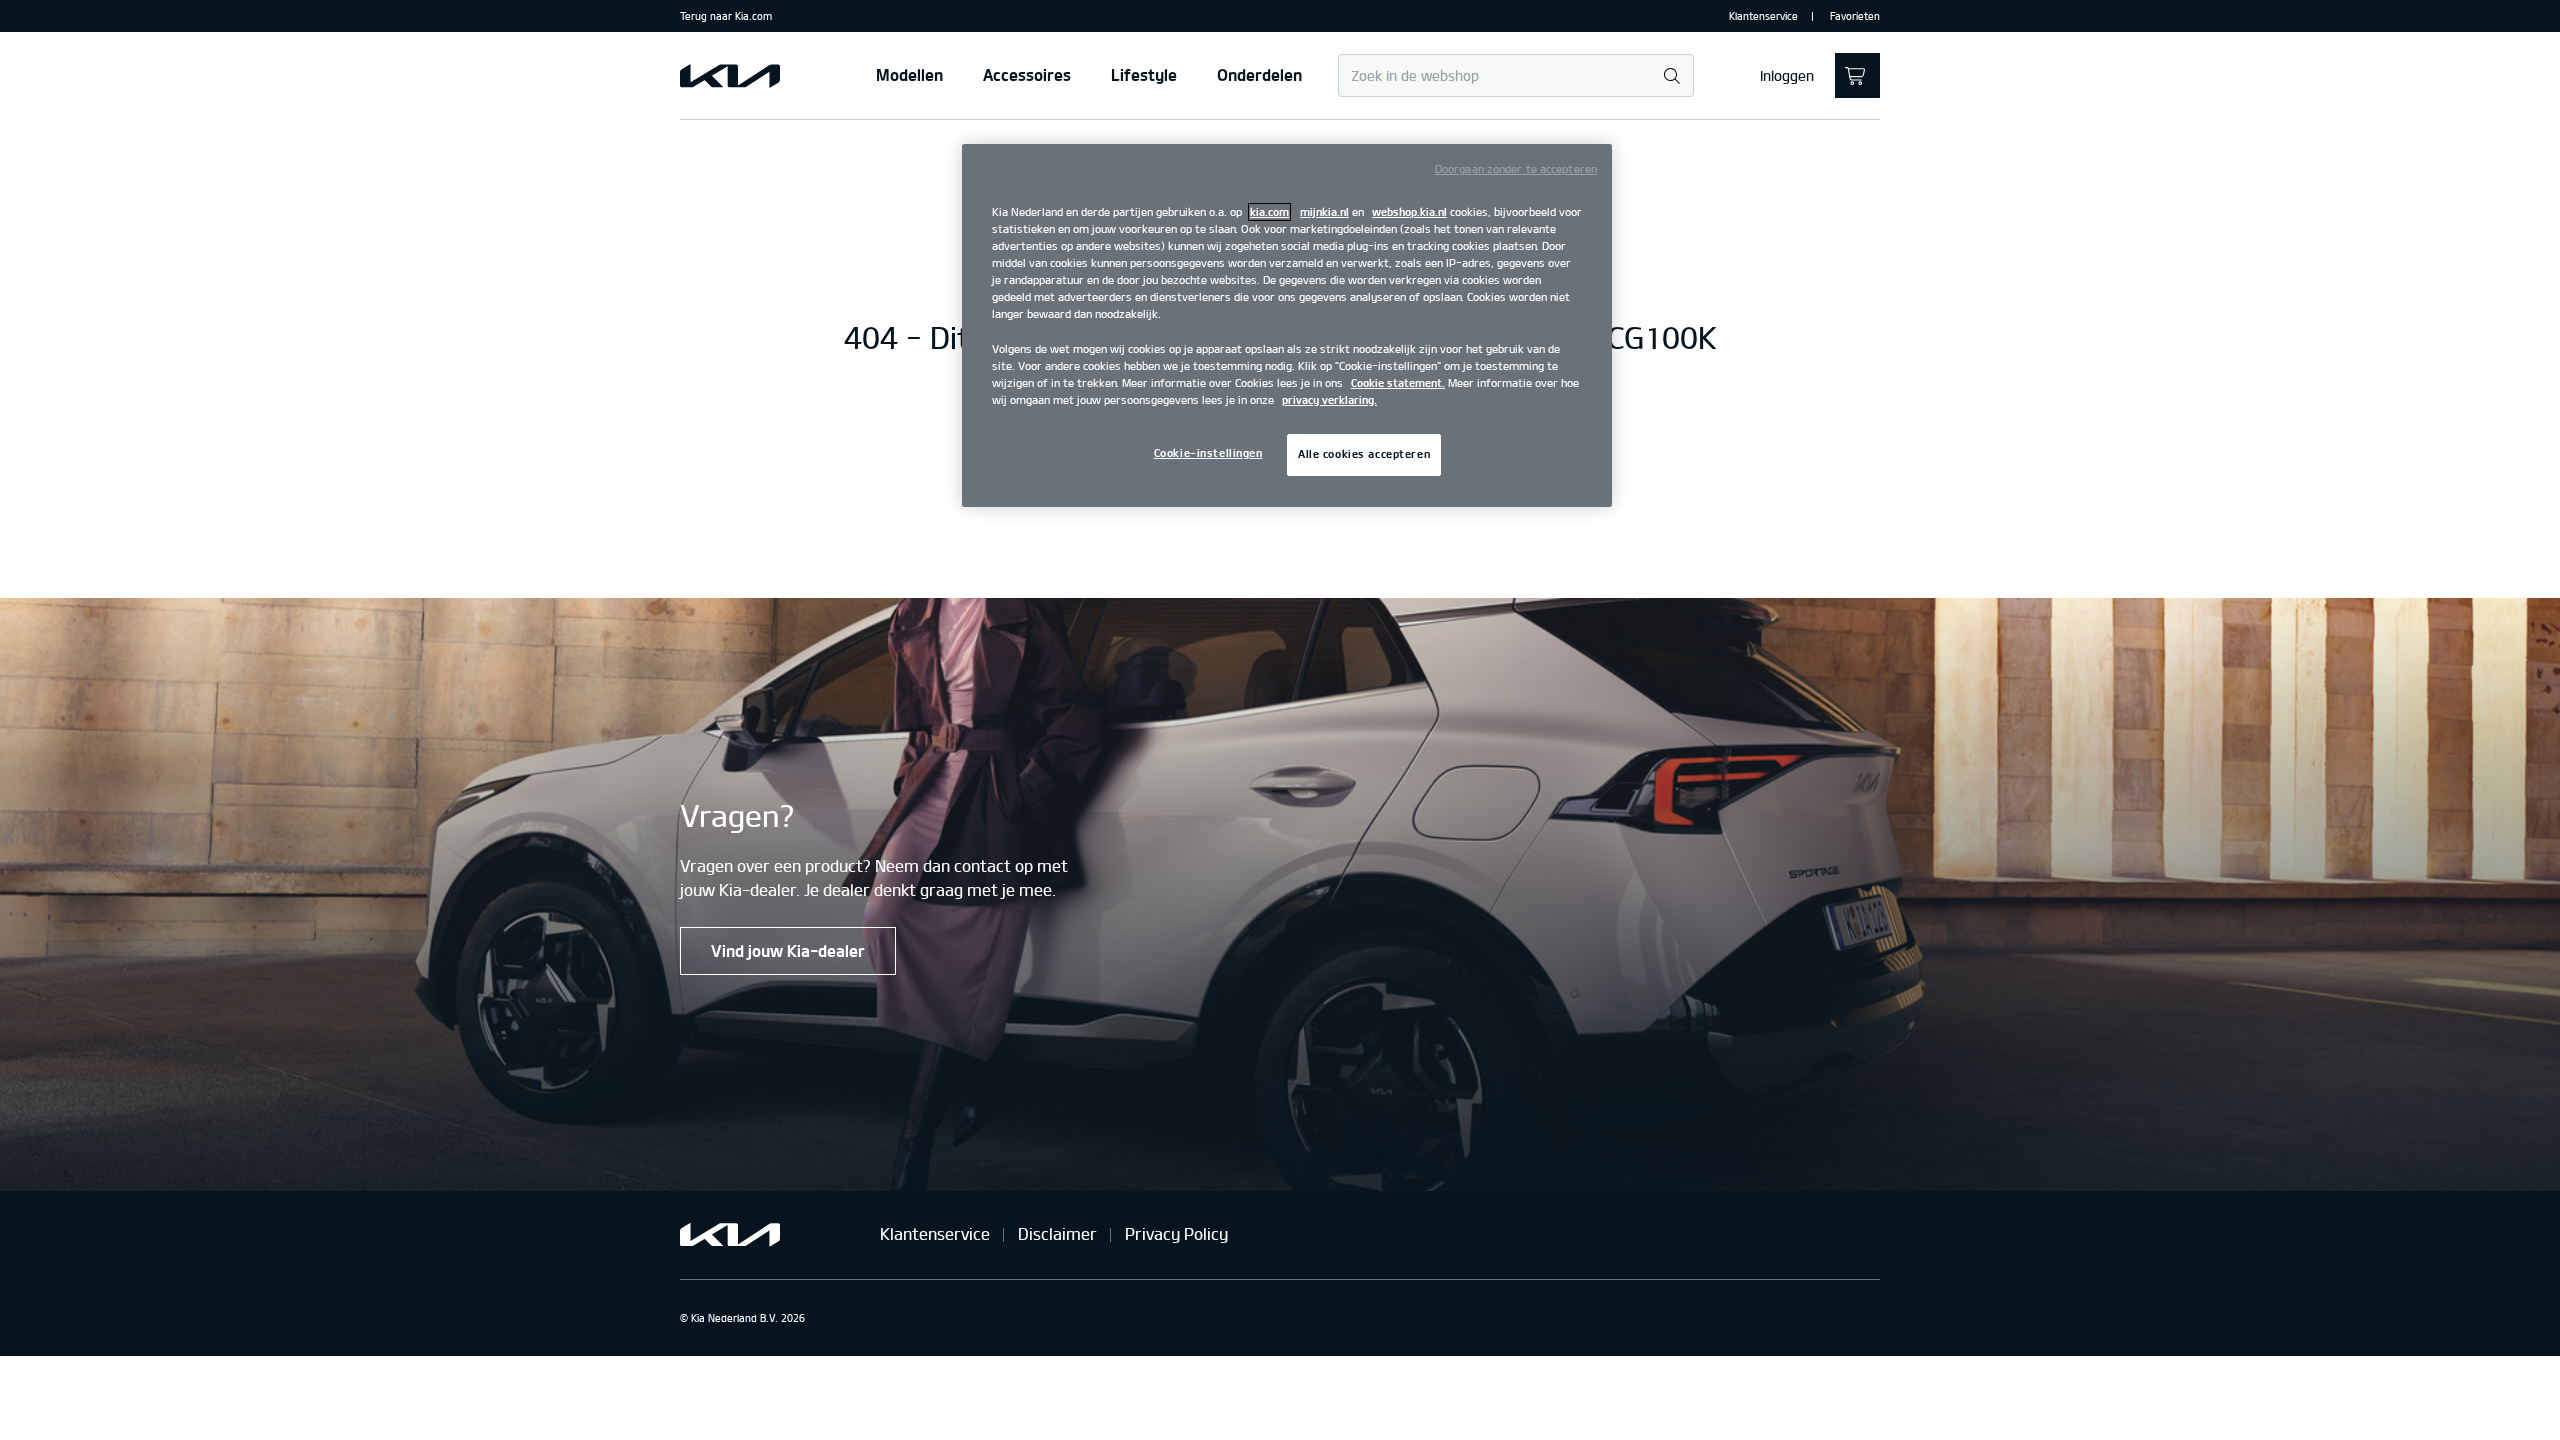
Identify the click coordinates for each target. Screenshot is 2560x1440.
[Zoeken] (1671, 76)
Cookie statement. (1398, 383)
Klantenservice (1763, 16)
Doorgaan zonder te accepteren (1516, 169)
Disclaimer (1057, 1234)
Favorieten (1855, 16)
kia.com (1269, 212)
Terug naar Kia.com (726, 16)
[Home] (730, 76)
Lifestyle (1144, 75)
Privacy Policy (1176, 1234)
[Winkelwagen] (1857, 75)
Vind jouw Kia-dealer (788, 951)
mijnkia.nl (1324, 212)
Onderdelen (1259, 75)
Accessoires (1027, 75)
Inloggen (1787, 76)
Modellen (909, 75)
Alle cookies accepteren (1364, 454)
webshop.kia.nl (1409, 212)
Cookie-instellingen (1208, 453)
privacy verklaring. (1329, 400)
